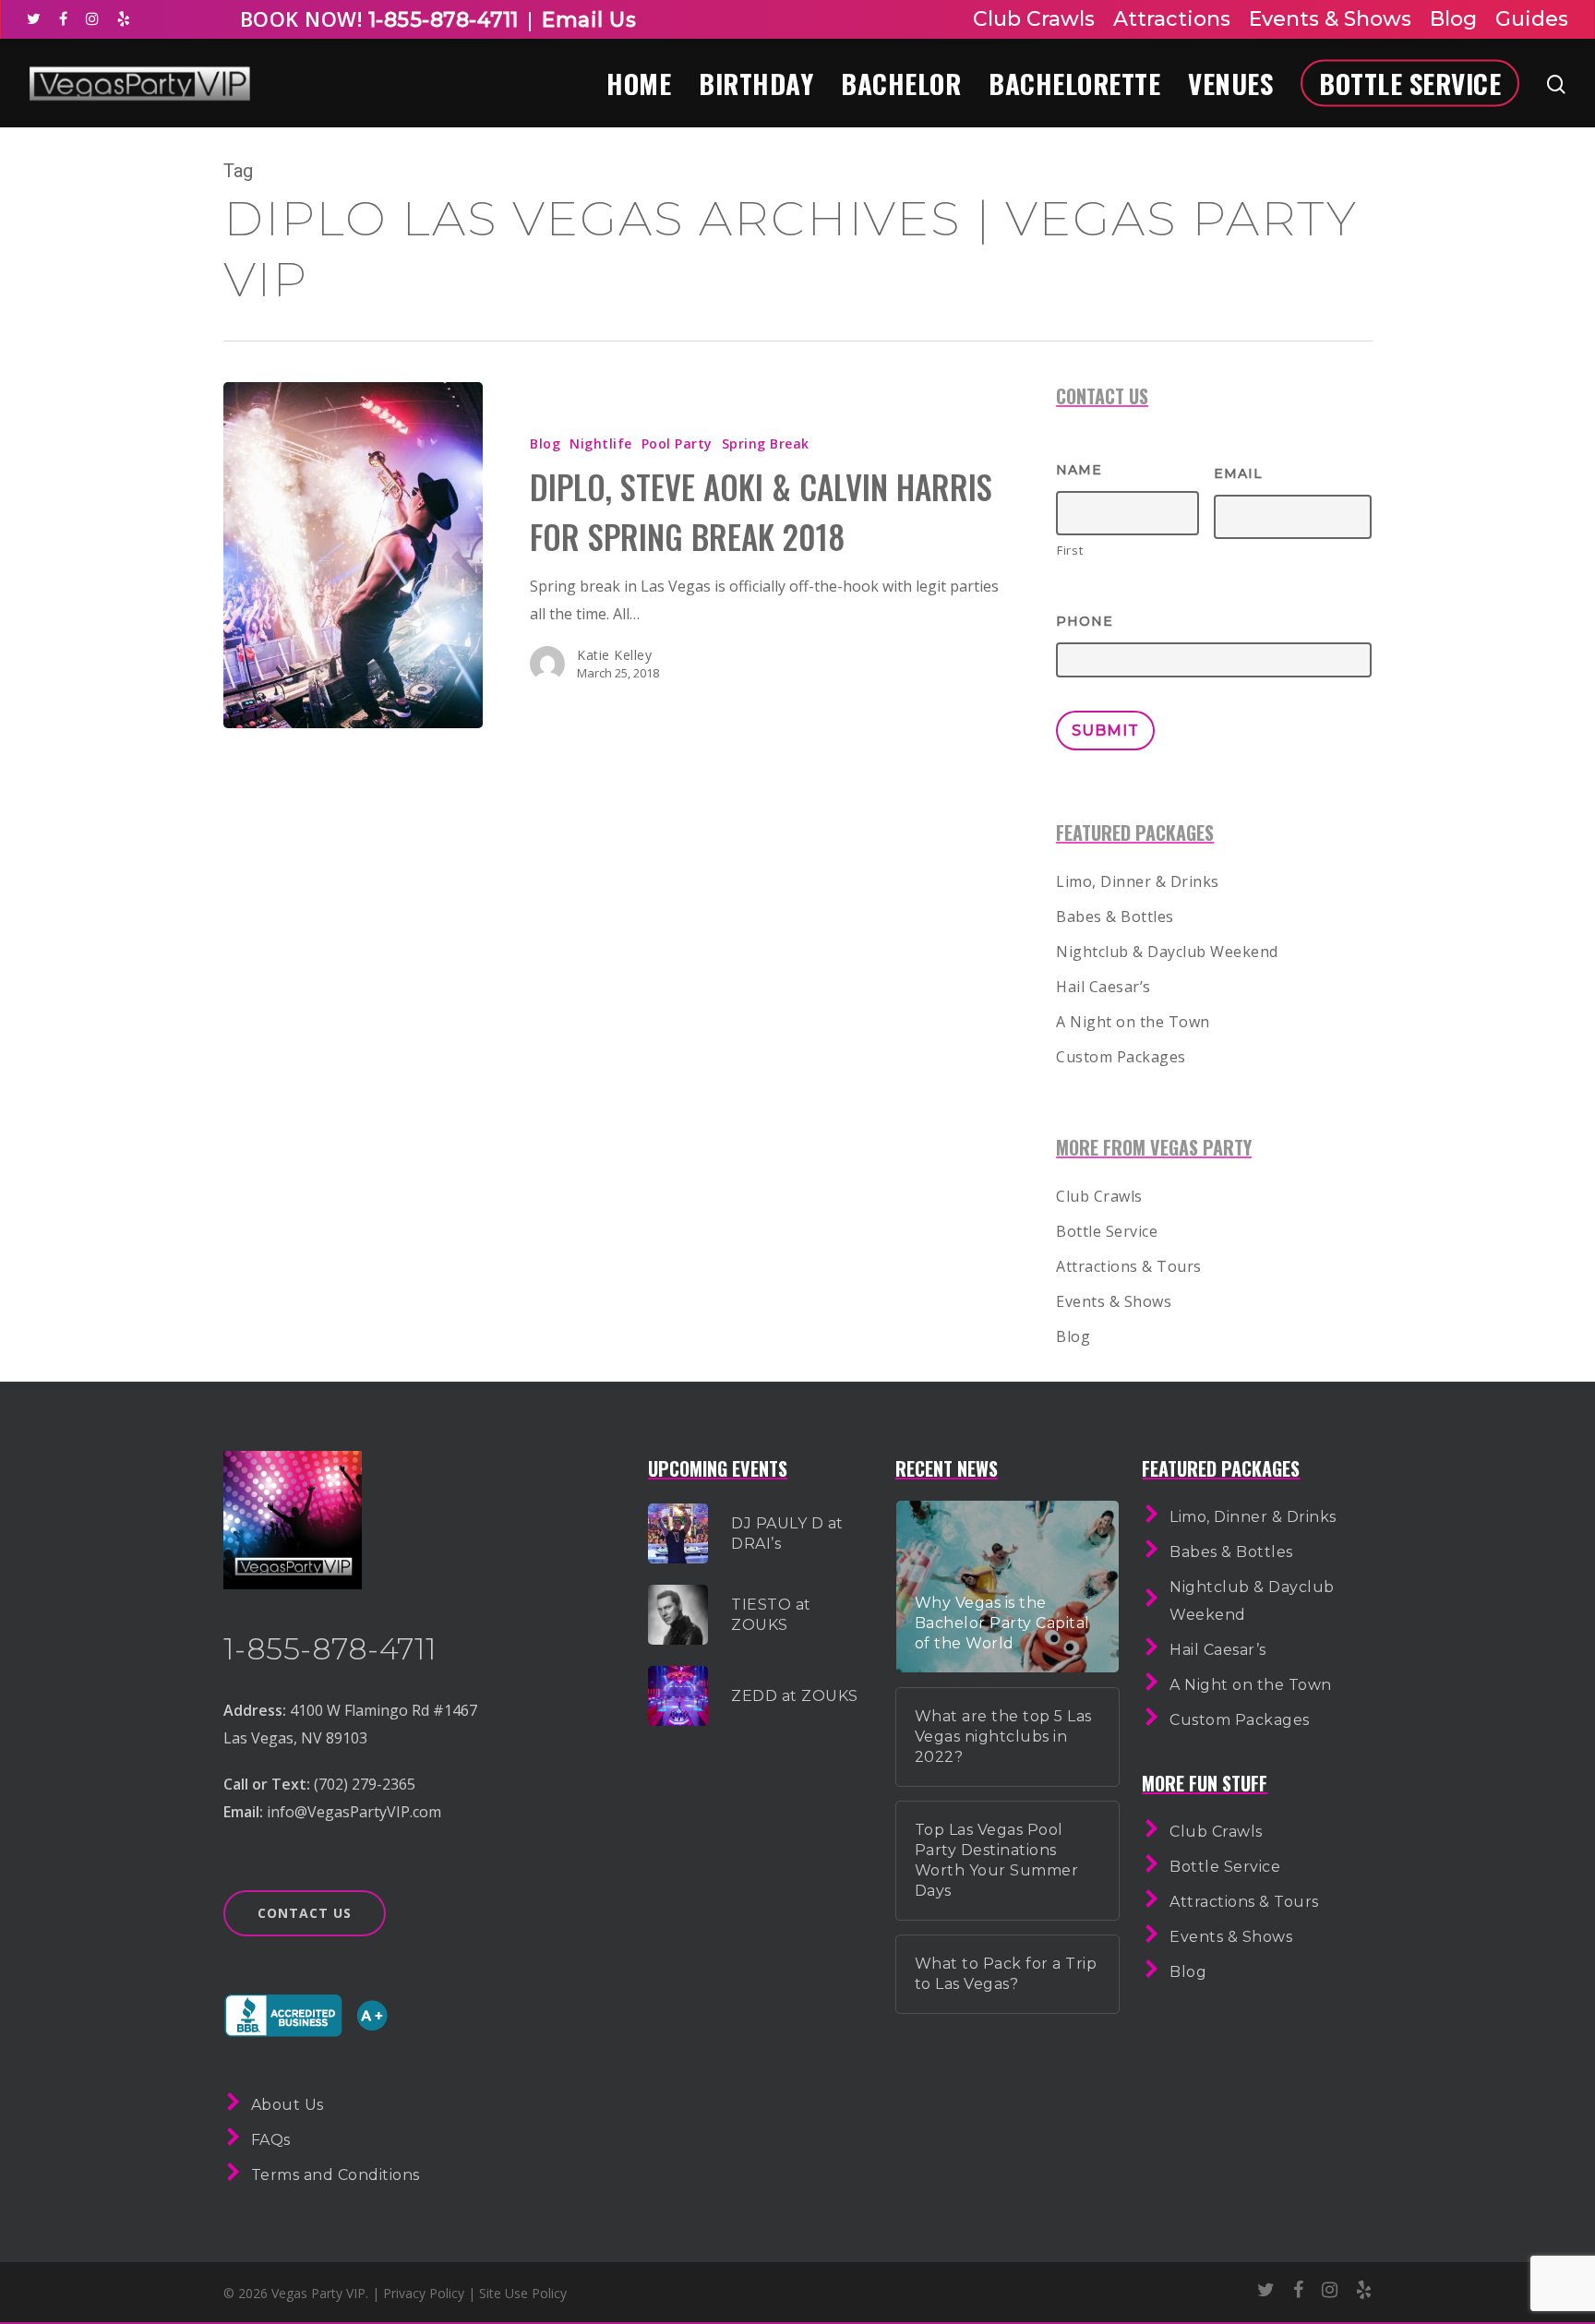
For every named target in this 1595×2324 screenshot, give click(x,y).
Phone (1085, 621)
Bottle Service (1410, 83)
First (1070, 550)
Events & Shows (1330, 19)
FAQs (271, 2140)
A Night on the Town (1133, 1022)
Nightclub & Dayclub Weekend (1167, 952)
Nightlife (601, 443)
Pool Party (677, 443)
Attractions (1172, 19)
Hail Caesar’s (1103, 987)
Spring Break (766, 443)
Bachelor (901, 83)
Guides (1532, 19)
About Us (288, 2105)
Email (1238, 473)
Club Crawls (1034, 19)
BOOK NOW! (301, 18)
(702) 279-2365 (365, 1784)
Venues (1230, 83)
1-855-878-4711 (440, 20)
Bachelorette (1074, 83)
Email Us (589, 20)
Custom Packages (1121, 1057)
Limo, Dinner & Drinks (1138, 881)
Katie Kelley (614, 655)
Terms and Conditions (336, 2175)
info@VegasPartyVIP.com (354, 1812)
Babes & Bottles (1115, 916)
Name (1079, 470)
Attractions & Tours (1129, 1266)
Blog (1453, 19)
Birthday (756, 83)
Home (639, 83)
